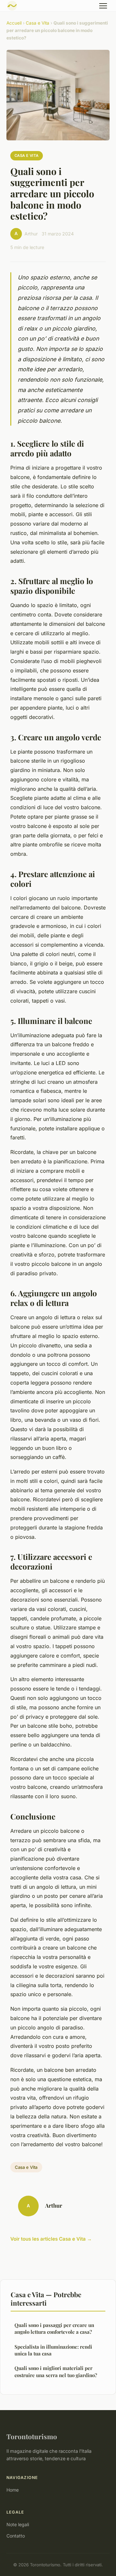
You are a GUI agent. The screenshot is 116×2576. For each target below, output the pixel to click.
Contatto (16, 2536)
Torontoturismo (32, 2436)
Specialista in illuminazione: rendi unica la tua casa (53, 2350)
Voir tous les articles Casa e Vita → (51, 2239)
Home (13, 2490)
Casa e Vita (38, 23)
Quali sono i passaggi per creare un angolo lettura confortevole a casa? (54, 2328)
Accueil (14, 23)
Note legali (18, 2524)
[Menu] (103, 6)
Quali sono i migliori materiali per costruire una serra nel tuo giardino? (56, 2371)
